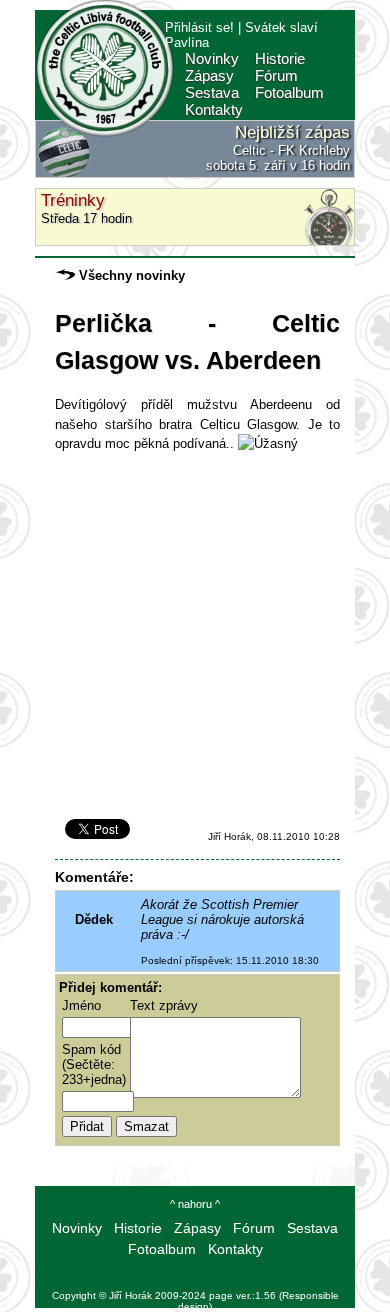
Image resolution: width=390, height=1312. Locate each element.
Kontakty (214, 109)
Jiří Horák (130, 1295)
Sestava (212, 92)
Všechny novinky (130, 275)
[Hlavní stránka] (105, 134)
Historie (280, 58)
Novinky (212, 58)
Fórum (276, 75)
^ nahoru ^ (195, 1204)
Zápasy (209, 75)
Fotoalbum (289, 92)
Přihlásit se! (199, 27)
